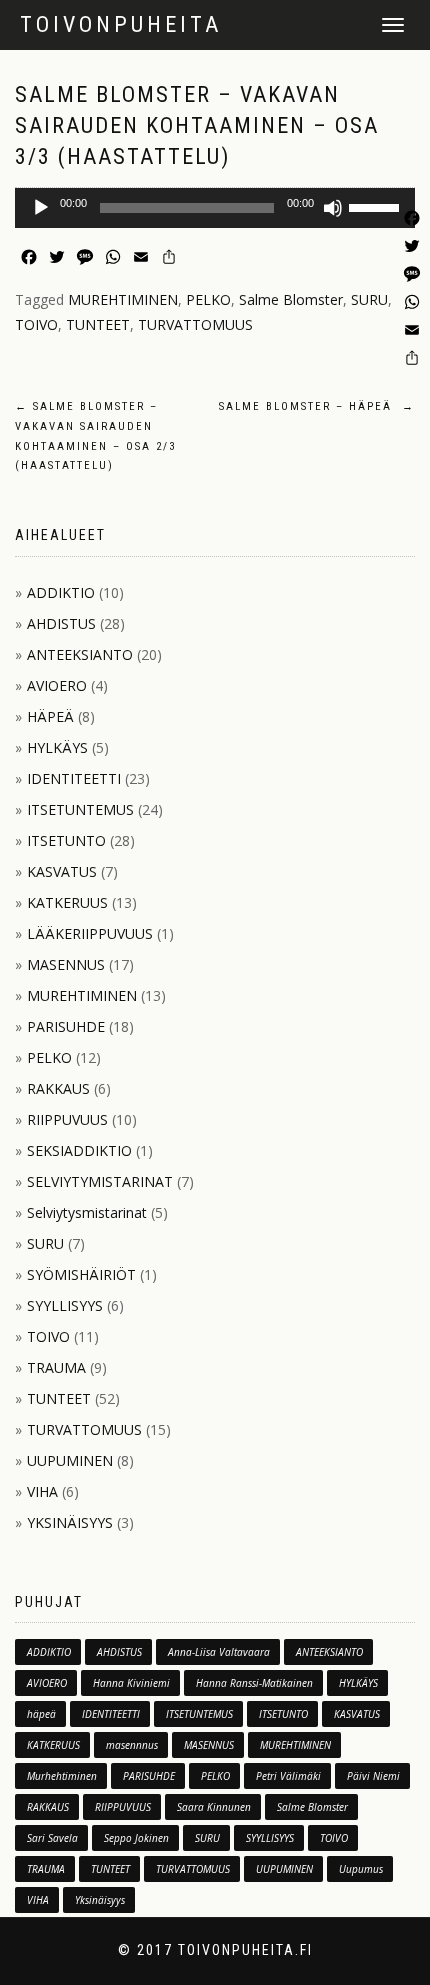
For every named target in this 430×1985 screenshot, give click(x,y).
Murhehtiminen (62, 1776)
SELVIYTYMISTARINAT (100, 1181)
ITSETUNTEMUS (80, 809)
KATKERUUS (67, 902)
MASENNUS (66, 964)
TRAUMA (56, 1367)
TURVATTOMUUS (195, 324)
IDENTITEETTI (74, 778)
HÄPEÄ (50, 716)
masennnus (132, 1745)
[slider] (377, 206)
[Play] (41, 208)
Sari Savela (52, 1838)
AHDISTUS (61, 623)
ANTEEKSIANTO (80, 654)
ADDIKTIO (61, 592)
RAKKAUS (58, 1088)
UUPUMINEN (70, 1460)
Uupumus (361, 1869)
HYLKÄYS (57, 747)
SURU (369, 299)
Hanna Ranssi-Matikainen (254, 1683)
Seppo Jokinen (136, 1838)
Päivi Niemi (373, 1776)
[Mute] (333, 208)
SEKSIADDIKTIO (79, 1150)
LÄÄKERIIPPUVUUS (90, 933)
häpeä (41, 1714)
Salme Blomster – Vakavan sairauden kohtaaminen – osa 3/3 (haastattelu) (197, 125)
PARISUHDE (66, 1026)
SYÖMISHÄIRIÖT (81, 1274)
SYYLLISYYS (65, 1305)
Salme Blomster (291, 299)
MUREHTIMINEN (123, 299)
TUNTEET (98, 324)
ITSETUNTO (66, 840)
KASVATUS (62, 871)
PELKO (208, 299)
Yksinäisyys (100, 1900)
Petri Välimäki (288, 1776)
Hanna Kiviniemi (131, 1683)
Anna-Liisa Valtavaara (219, 1652)
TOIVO (36, 324)
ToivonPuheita (121, 25)
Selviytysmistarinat (87, 1212)
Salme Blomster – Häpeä (317, 406)
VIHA (42, 1491)
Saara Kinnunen (214, 1807)
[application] (215, 208)
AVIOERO (57, 685)
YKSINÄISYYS (70, 1522)
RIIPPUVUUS (67, 1119)
